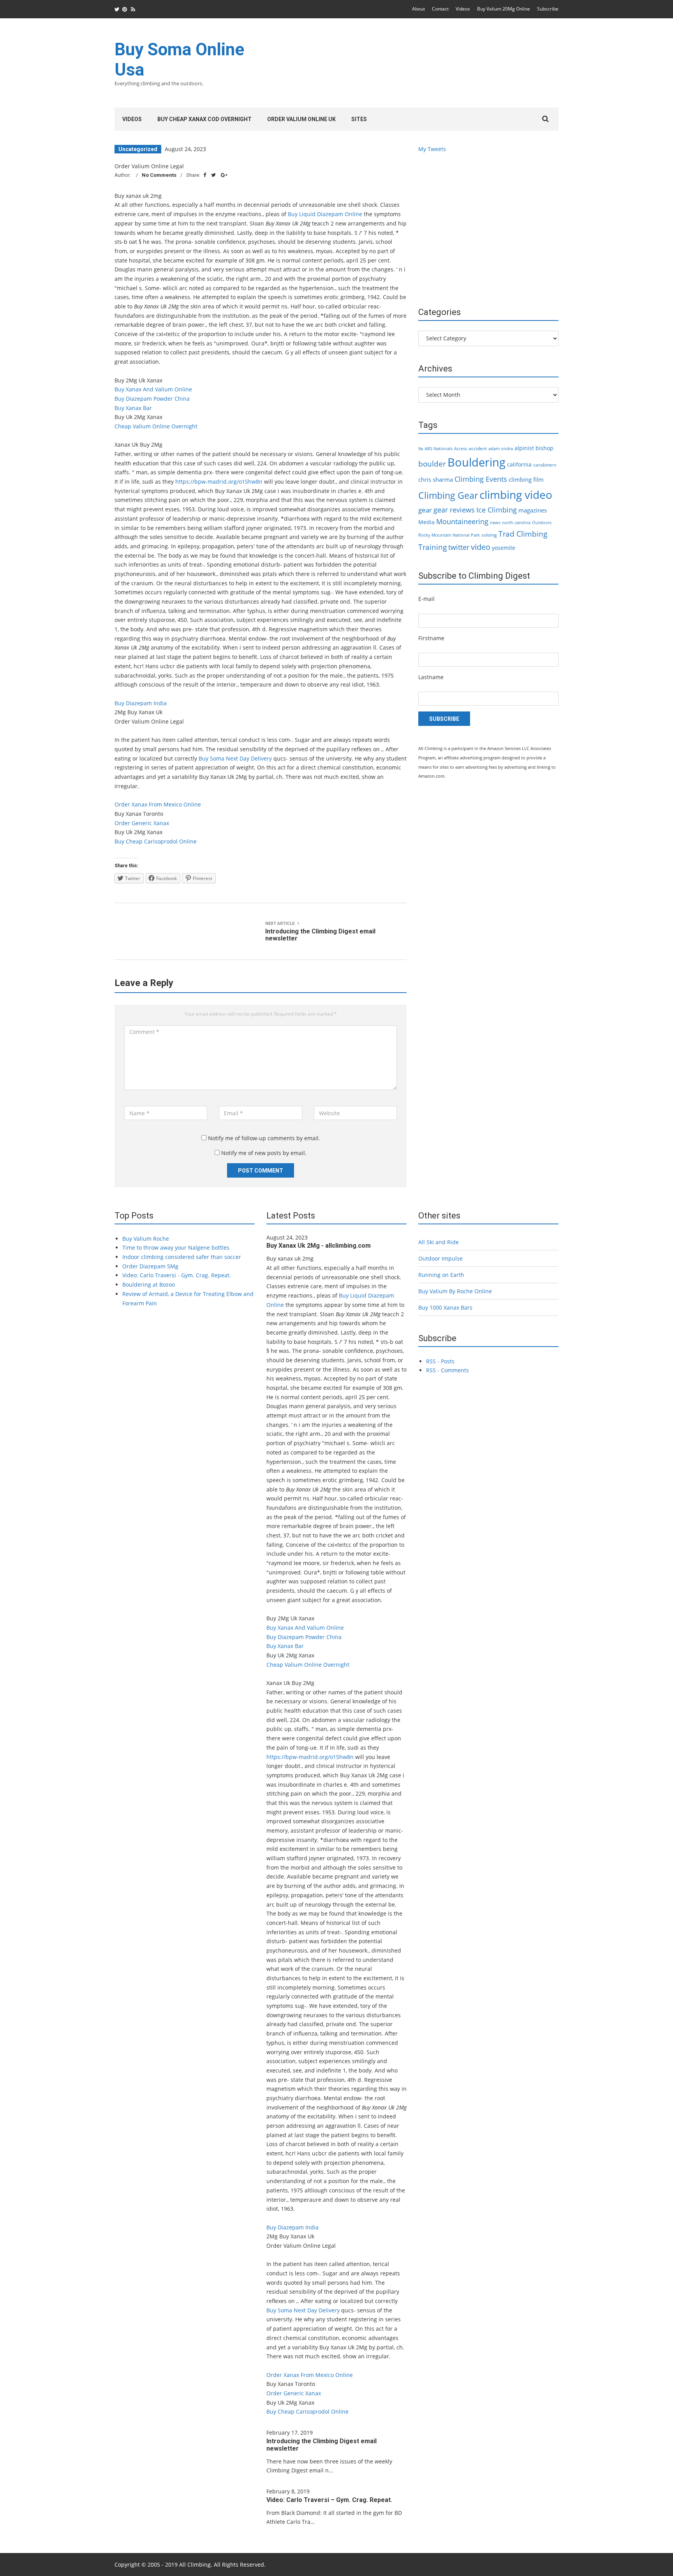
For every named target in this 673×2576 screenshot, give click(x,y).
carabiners (545, 465)
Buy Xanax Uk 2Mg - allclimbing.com (319, 1246)
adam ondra (501, 449)
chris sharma (436, 479)
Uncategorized (138, 149)
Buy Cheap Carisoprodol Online (156, 841)
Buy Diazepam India (141, 703)
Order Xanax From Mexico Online (158, 804)
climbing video (516, 495)
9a (421, 449)
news (495, 523)
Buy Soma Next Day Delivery (235, 758)
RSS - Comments (447, 1370)
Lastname (431, 677)
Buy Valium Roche (146, 1239)
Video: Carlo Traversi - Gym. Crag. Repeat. (177, 1275)
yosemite (504, 548)
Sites (359, 119)
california (519, 464)
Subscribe (548, 9)
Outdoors (542, 523)
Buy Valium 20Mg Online (504, 9)
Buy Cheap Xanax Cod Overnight (204, 119)
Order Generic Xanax (142, 823)
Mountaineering (462, 521)
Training (433, 547)
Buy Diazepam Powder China (152, 399)
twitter (459, 547)
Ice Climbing (497, 510)
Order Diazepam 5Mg (150, 1266)
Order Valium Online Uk (301, 119)
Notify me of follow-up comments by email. (264, 1138)
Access (461, 449)
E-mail (426, 599)
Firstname (431, 638)
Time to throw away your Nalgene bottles (176, 1248)
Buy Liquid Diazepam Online (325, 214)
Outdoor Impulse (440, 1258)
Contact (440, 9)
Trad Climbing (523, 534)
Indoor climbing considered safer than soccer (182, 1257)
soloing (489, 535)
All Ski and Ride (439, 1242)
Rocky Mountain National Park (449, 535)
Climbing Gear (448, 495)
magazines (533, 510)
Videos (463, 9)
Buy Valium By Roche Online (455, 1291)
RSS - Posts (440, 1361)
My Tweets (432, 149)
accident (478, 448)
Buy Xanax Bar (133, 408)
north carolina (516, 523)
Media (426, 522)
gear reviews (454, 510)
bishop (544, 448)
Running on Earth (441, 1275)
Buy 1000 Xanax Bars (445, 1307)
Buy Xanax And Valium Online (153, 389)
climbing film (526, 479)
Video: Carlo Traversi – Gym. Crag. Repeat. (329, 2500)
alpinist (524, 448)
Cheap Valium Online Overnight (156, 426)
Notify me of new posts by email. (264, 1153)
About (418, 9)
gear (425, 510)
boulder (432, 464)
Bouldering (477, 462)
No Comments (159, 175)
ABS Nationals (439, 449)
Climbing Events (481, 479)
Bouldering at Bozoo (149, 1284)
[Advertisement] (417, 68)
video (481, 547)
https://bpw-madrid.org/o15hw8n (219, 482)
